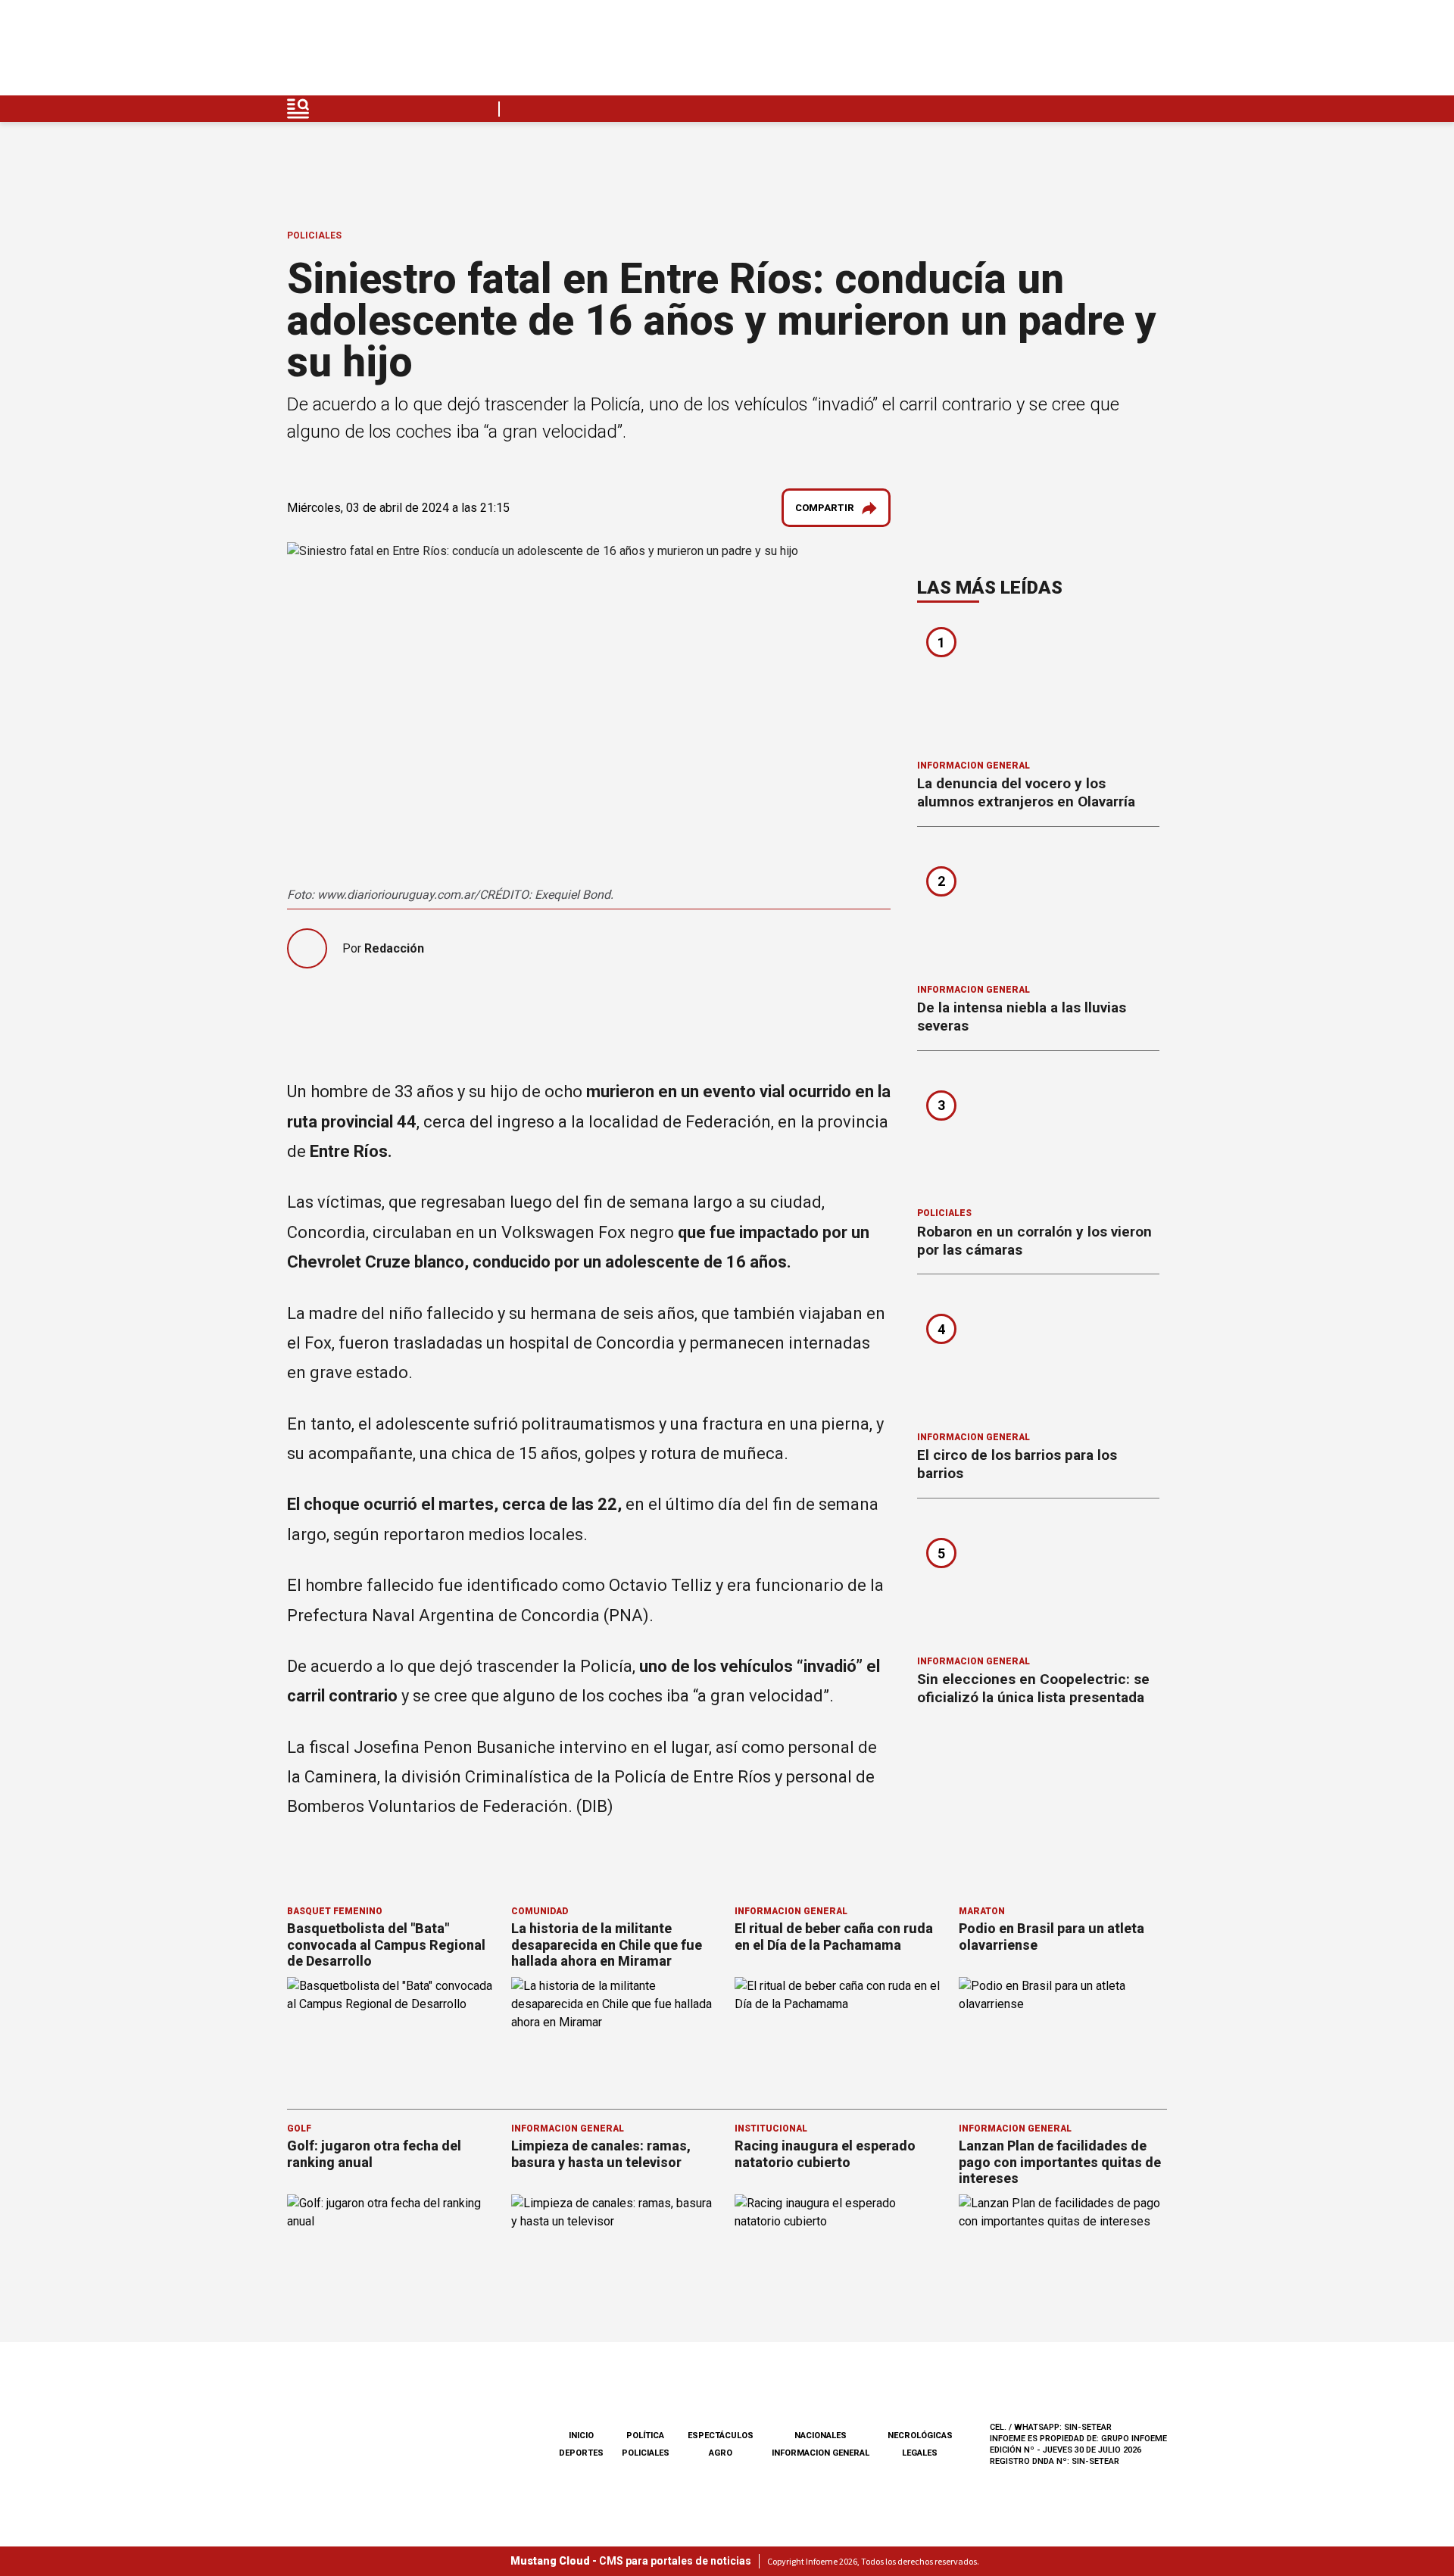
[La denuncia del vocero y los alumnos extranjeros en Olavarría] (1038, 686)
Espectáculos (721, 2436)
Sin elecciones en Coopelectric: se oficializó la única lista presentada (1033, 1688)
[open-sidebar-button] (298, 109)
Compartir (825, 508)
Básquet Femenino (335, 1911)
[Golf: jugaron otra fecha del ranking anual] (392, 2253)
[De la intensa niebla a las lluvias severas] (1038, 910)
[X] (1155, 52)
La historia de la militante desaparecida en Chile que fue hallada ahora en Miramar (607, 1944)
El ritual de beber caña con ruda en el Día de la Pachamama (834, 1937)
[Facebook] (1048, 52)
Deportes (581, 2453)
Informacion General (973, 766)
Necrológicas (920, 2436)
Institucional (771, 2128)
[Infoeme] (384, 52)
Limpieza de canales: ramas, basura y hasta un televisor (601, 2154)
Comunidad (540, 1911)
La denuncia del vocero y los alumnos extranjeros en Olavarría (1026, 792)
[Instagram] (1084, 52)
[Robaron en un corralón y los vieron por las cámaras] (1038, 1134)
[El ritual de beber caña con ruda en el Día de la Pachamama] (839, 2036)
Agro (721, 2453)
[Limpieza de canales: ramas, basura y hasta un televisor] (616, 2253)
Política (645, 2436)
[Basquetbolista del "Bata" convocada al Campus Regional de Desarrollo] (392, 2036)
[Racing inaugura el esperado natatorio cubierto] (839, 2253)
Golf (299, 2128)
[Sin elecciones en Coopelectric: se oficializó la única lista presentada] (1038, 1582)
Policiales (314, 235)
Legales (920, 2453)
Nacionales (821, 2436)
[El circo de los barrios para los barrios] (1038, 1358)
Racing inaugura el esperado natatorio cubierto (825, 2154)
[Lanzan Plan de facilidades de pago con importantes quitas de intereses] (1063, 2253)
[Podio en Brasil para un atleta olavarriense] (1063, 2036)
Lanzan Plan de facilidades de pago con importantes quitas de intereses (1060, 2162)
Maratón (982, 1911)
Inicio (581, 2436)
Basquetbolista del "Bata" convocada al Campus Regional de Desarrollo (386, 1944)
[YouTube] (1119, 52)
